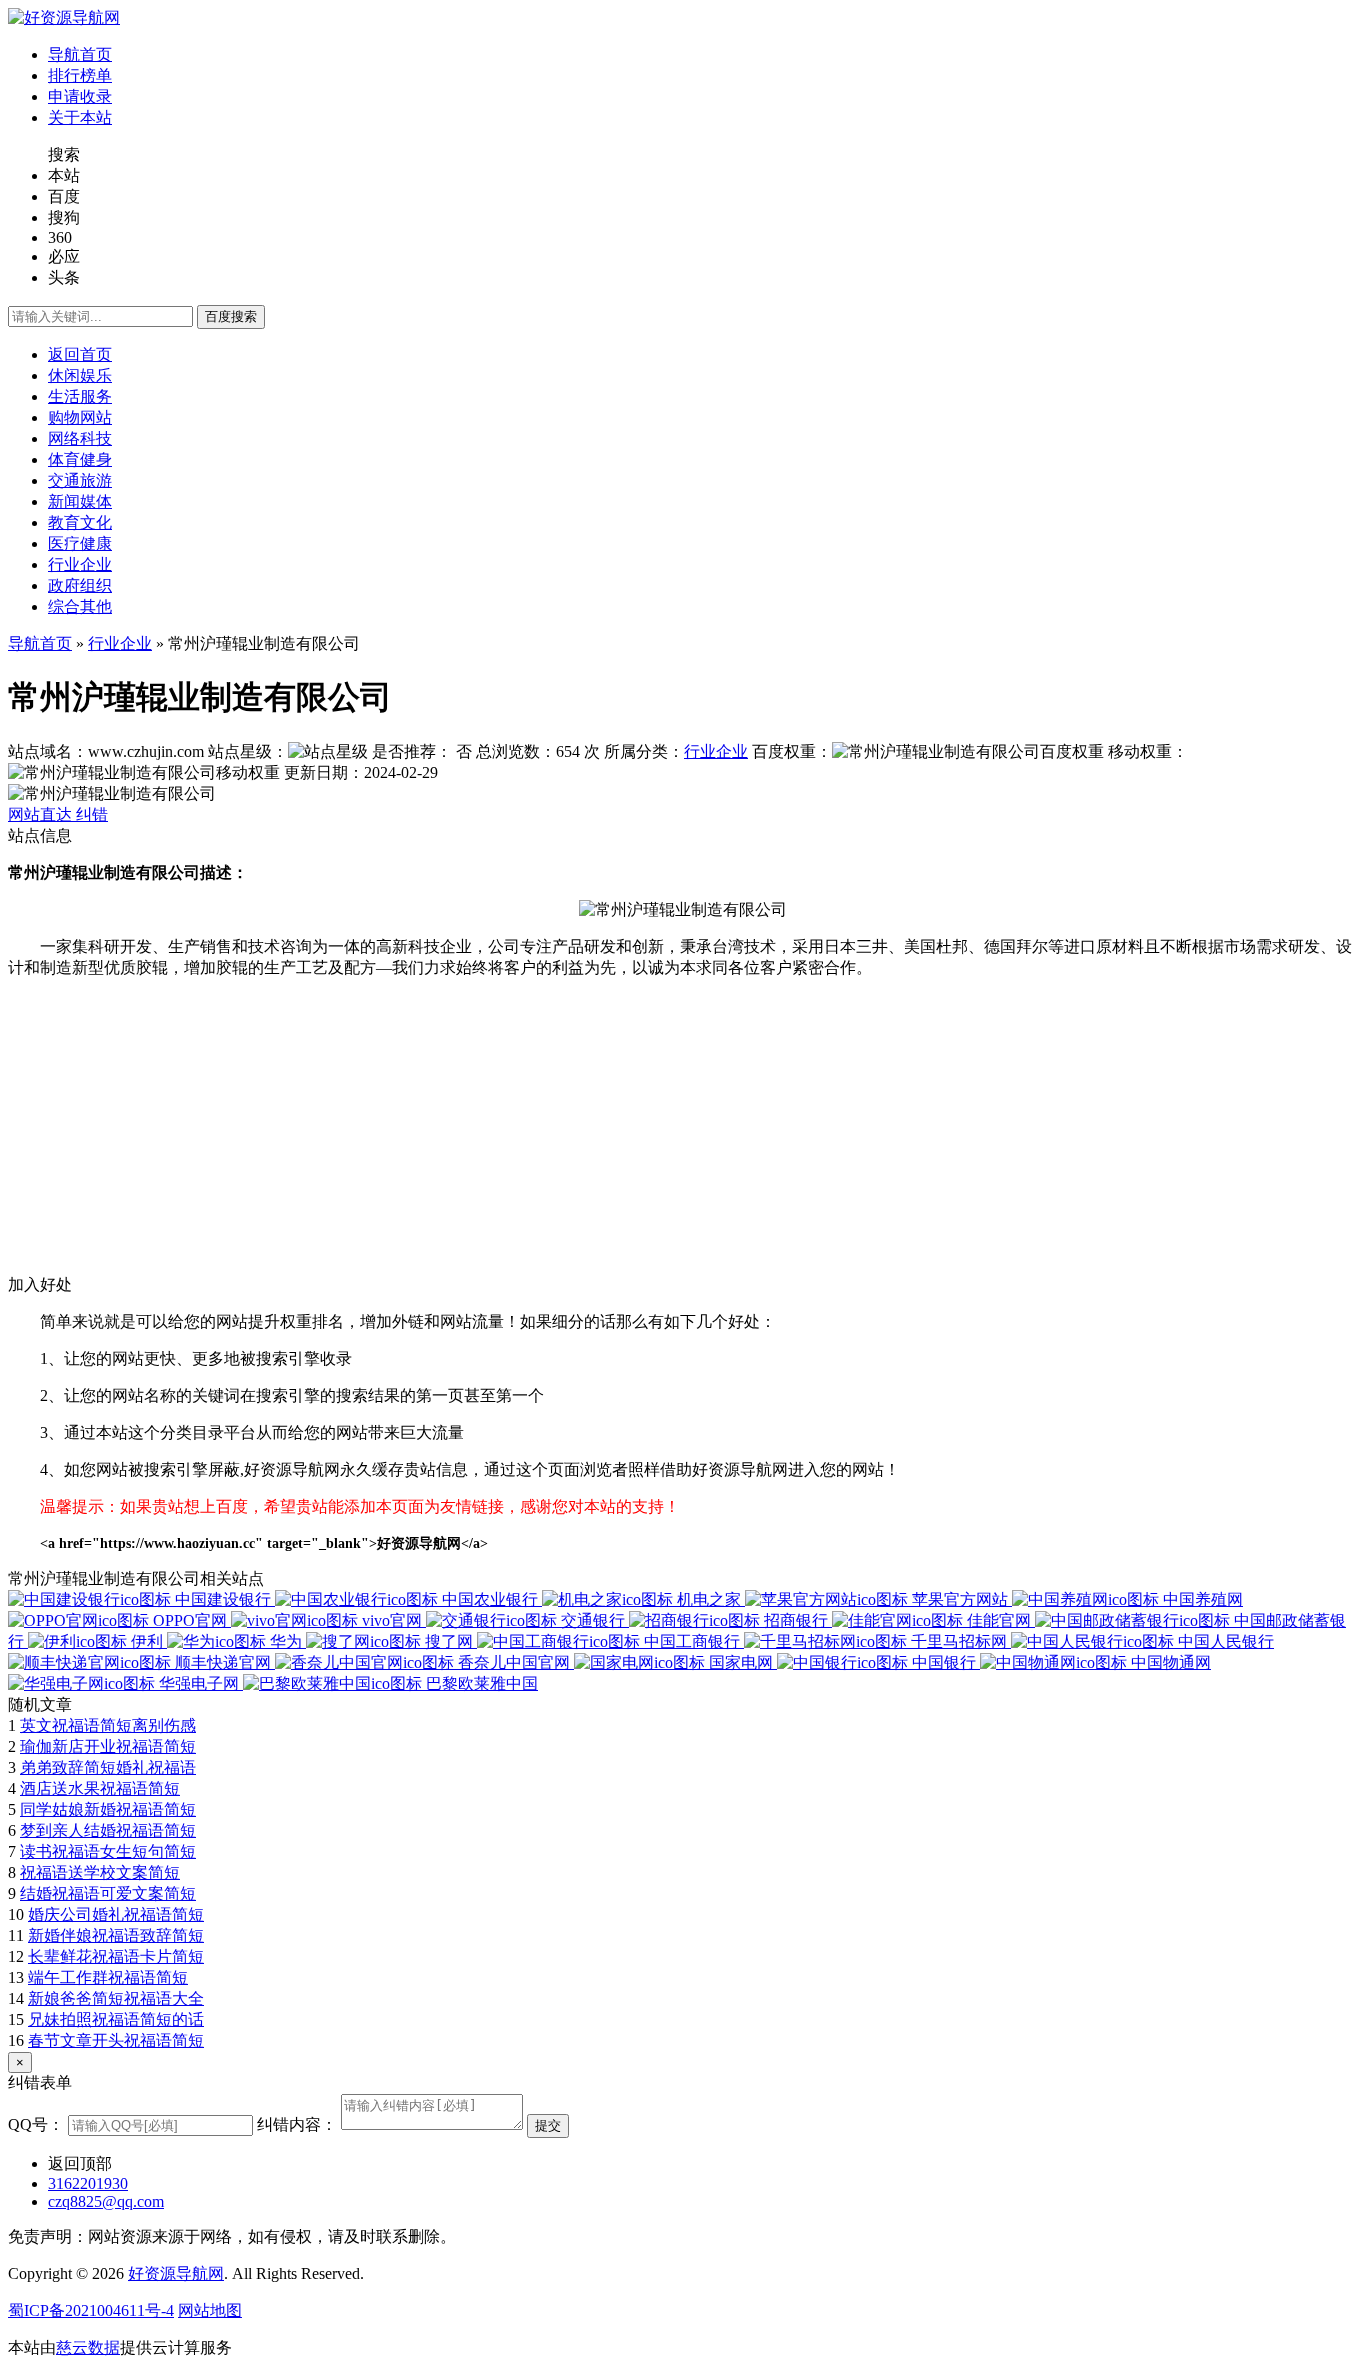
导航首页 (40, 643)
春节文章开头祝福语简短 (116, 2040)
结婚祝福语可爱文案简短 (108, 1893)
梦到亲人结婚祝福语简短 (108, 1830)
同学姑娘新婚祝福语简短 (108, 1809)
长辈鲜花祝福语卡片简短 (116, 1956)
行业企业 (120, 643)
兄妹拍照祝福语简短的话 (116, 2019)
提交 (548, 2125)
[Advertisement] (608, 1135)
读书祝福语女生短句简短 (108, 1851)
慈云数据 (88, 2347)
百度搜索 (231, 316)
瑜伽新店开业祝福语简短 (108, 1746)
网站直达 (42, 814)
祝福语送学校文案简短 (100, 1872)
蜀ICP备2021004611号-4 (91, 2310)
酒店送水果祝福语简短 (100, 1788)
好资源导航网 (176, 2273)
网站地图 (210, 2310)
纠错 (92, 814)
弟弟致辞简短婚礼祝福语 (108, 1767)
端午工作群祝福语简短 (108, 1977)
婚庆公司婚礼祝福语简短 (116, 1914)
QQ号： (36, 2124)
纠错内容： (297, 2124)
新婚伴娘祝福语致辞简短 (116, 1935)
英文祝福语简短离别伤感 (108, 1725)
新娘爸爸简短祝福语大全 (116, 1998)
